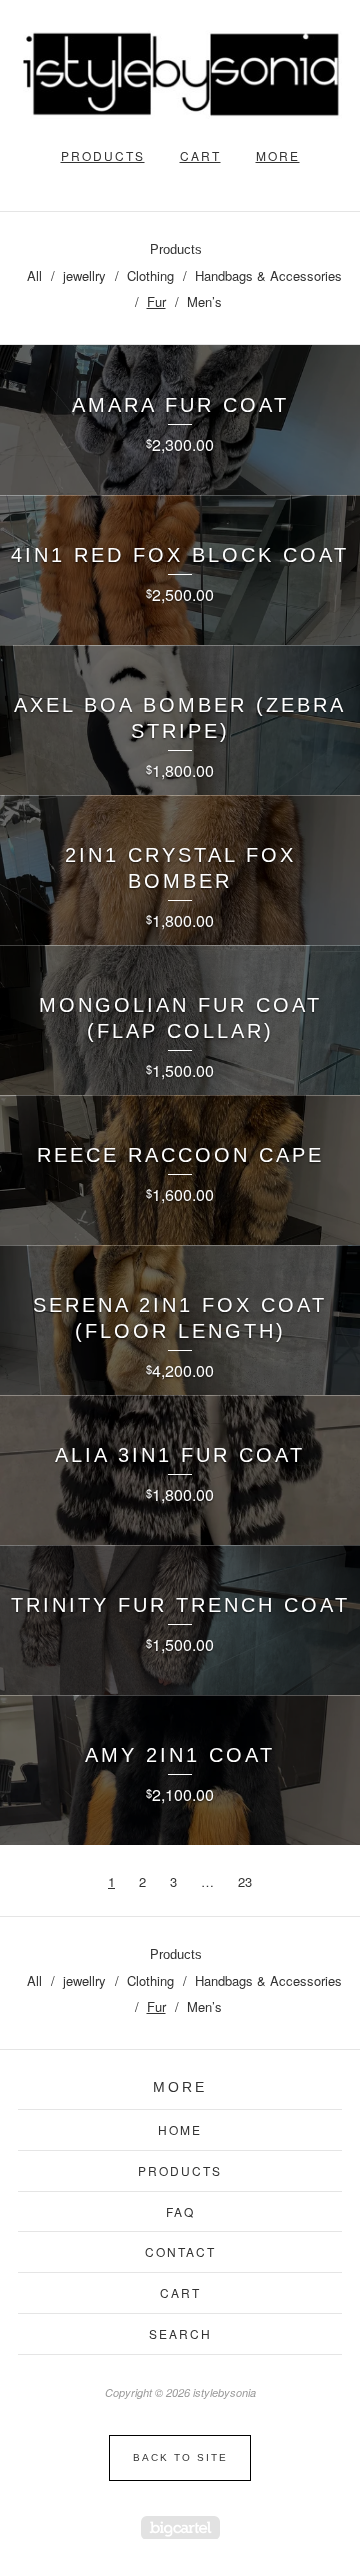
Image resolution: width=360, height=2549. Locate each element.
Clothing (150, 275)
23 (245, 1881)
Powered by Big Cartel (180, 2527)
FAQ (180, 2211)
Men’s (204, 301)
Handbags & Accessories (268, 275)
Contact (180, 2251)
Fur (156, 301)
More (278, 155)
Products (103, 155)
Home (180, 2129)
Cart (200, 155)
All (34, 275)
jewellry (84, 275)
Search (180, 2333)
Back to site (180, 2457)
